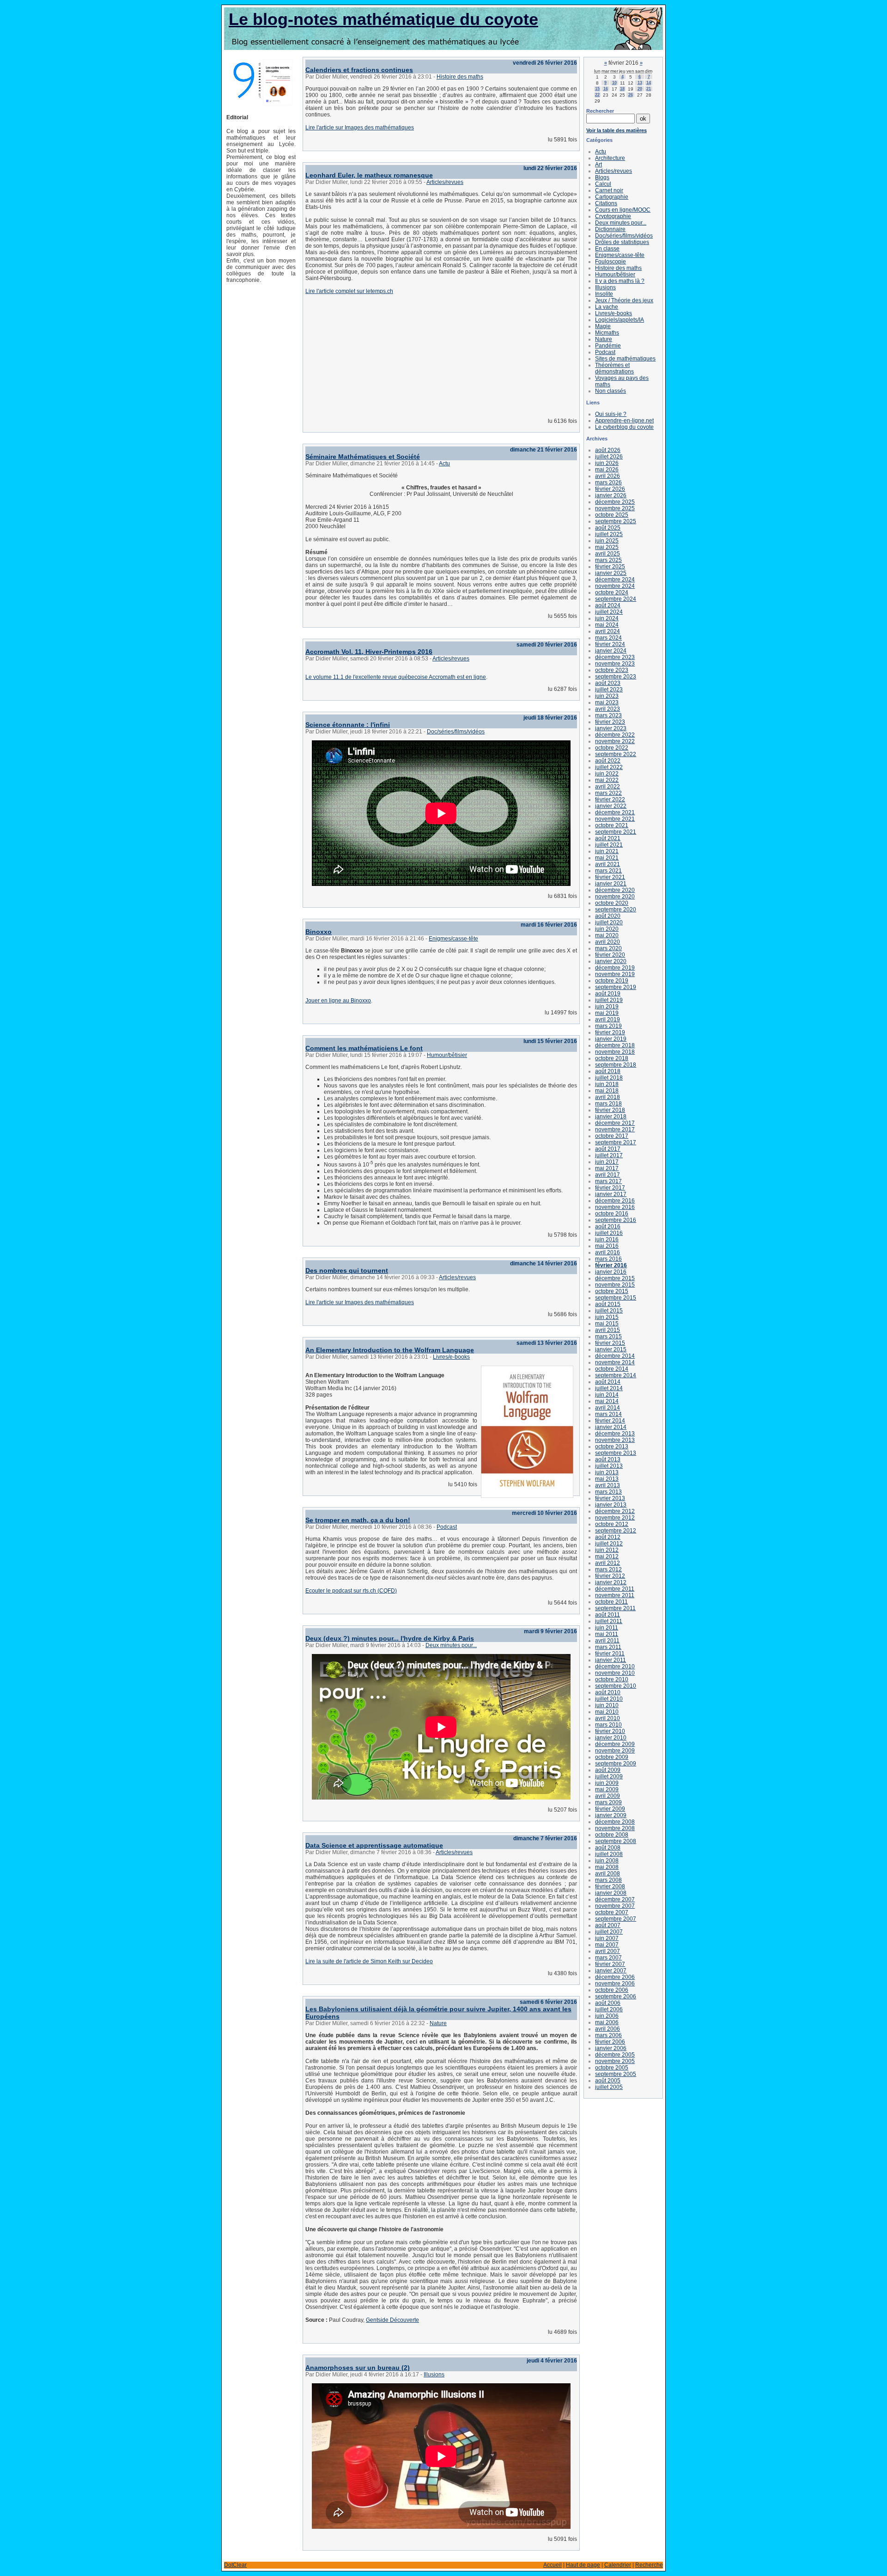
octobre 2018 (612, 1058)
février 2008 (610, 1886)
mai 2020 (607, 935)
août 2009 (608, 1770)
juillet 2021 (609, 845)
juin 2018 (607, 1084)
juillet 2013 (609, 1466)
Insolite (604, 294)
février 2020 (610, 955)
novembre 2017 (615, 1129)
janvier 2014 (611, 1427)
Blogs (602, 177)
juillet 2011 (609, 1621)
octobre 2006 (612, 1990)
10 (614, 83)
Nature (438, 2023)
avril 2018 (608, 1097)
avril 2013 (608, 1485)
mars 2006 (608, 2035)
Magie (603, 326)
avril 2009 (608, 1796)
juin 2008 (607, 1861)
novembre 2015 (615, 1285)
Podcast (447, 1527)
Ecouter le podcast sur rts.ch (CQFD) (351, 1591)
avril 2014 (608, 1408)
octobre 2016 (612, 1214)
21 (649, 89)
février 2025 (610, 567)
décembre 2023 (615, 657)
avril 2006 (608, 2029)
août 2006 (608, 2003)
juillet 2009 (609, 1776)
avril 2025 (608, 554)
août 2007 (608, 1925)
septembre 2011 (615, 1608)
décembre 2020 (615, 890)
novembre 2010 (615, 1673)
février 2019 (610, 1032)
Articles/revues (445, 182)
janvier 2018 (611, 1117)
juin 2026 (607, 463)
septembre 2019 (616, 987)
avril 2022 (608, 787)
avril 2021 (608, 864)
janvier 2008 (611, 1893)
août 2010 (608, 1692)
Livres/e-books (451, 1357)
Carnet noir (609, 190)
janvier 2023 (611, 728)
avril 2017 (608, 1175)
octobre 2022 (612, 748)
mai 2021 (607, 858)
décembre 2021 (615, 812)
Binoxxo (319, 932)
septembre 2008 (616, 1841)
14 (649, 83)
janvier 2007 (611, 1971)
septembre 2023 (616, 677)
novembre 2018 (615, 1052)
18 (622, 89)
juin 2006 (607, 2016)
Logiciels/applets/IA (620, 320)
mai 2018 (607, 1091)
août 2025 (608, 528)
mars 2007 (608, 1958)
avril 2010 (608, 1718)
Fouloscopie (611, 262)
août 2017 (608, 1149)
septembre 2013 (616, 1453)
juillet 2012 (609, 1544)
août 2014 (608, 1382)
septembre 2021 (616, 832)
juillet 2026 (609, 457)
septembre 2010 (616, 1686)
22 (597, 95)
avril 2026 (608, 476)
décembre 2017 (615, 1123)
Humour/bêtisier (447, 1055)
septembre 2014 (616, 1375)
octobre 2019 (612, 981)
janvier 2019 (611, 1039)
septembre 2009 (616, 1764)
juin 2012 (607, 1550)
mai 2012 (607, 1557)
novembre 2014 (615, 1362)
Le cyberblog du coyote (624, 427)
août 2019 (608, 994)
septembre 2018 (616, 1065)
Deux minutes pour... (451, 1645)
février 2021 (610, 877)
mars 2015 (608, 1337)
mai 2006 (607, 2022)
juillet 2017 (609, 1155)
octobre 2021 (612, 825)
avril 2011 (607, 1641)
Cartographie (612, 197)
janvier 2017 (611, 1194)
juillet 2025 (609, 534)
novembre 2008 (615, 1828)
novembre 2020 (615, 897)
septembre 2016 (616, 1220)
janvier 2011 (611, 1660)
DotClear (235, 2565)
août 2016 (608, 1227)
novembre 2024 (615, 586)
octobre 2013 (612, 1447)
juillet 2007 (609, 1932)
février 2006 (610, 2042)
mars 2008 (608, 1880)
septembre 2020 (616, 910)
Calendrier (618, 2565)
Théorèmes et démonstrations (614, 368)
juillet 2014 (609, 1388)
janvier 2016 (611, 1272)
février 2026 (610, 489)
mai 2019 (607, 1013)
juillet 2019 (609, 1000)
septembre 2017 (616, 1142)
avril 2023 (608, 709)
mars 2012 (608, 1569)
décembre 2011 (615, 1589)
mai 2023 (607, 702)
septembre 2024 (616, 599)
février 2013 (610, 1498)
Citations (606, 203)
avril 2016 (608, 1252)
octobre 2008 (612, 1835)
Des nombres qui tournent (347, 1270)
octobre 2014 (612, 1369)
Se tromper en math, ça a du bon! (358, 1520)
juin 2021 (607, 851)
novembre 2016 (615, 1207)
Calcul (603, 184)
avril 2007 (608, 1951)
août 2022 (608, 761)
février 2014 (610, 1421)
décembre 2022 (615, 735)
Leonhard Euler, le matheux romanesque (369, 175)
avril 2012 (608, 1563)
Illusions (434, 2375)
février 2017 (610, 1188)
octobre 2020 (612, 903)
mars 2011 (608, 1647)
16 (606, 89)
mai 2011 (607, 1634)
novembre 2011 (615, 1595)
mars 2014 (608, 1414)
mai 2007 (607, 1945)
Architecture (610, 158)
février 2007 (610, 1964)
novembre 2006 (615, 1984)
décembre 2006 (615, 1977)
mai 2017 (607, 1168)
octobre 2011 (611, 1602)
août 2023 (608, 683)
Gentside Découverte (392, 2320)
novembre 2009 (615, 1751)
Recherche (649, 2565)
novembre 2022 (615, 741)
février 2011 (610, 1654)
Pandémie (608, 346)
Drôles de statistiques (622, 242)
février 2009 (610, 1809)
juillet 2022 (609, 767)
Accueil (553, 2565)
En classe (607, 249)
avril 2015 (608, 1330)
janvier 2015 (611, 1349)
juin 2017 (607, 1162)
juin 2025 (607, 541)
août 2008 (608, 1848)
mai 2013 (607, 1479)
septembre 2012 (616, 1531)
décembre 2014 (615, 1356)
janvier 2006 (611, 2048)
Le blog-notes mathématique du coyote (383, 19)
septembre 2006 (616, 1996)
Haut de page (583, 2565)
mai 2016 (607, 1246)
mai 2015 (607, 1324)
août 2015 (608, 1304)
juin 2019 (607, 1007)
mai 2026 (607, 470)
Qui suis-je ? (611, 414)
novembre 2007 (615, 1906)
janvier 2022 (611, 806)
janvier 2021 (611, 884)
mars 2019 (608, 1026)
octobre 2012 (612, 1524)
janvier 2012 (611, 1582)
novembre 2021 (615, 819)
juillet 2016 (609, 1233)
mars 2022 (608, 793)
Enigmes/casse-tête (453, 939)
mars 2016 (608, 1259)
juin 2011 (607, 1628)
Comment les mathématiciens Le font (364, 1048)
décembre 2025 (615, 502)
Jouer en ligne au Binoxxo (338, 1001)
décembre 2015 (615, 1278)
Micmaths (607, 333)
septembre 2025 (616, 521)
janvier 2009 (611, 1815)
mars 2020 (608, 948)
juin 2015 (607, 1317)
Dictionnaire (610, 229)
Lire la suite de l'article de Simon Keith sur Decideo (369, 1961)
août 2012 (608, 1537)
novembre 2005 (615, 2061)
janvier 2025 (611, 573)
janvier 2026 (611, 495)
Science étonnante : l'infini (348, 725)
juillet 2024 (609, 612)
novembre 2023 (615, 664)
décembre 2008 (615, 1822)
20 (640, 89)
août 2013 (608, 1459)
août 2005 (608, 2081)
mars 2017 (608, 1181)
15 (597, 89)
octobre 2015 (612, 1291)
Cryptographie (613, 216)
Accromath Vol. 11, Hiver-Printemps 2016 (369, 652)
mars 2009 (608, 1802)
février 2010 (610, 1731)
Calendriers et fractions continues (359, 70)
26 (631, 95)
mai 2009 (607, 1789)
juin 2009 (607, 1783)
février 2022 (610, 800)
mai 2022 (607, 780)
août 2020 (608, 916)
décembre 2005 (615, 2055)
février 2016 (611, 1265)
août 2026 (608, 450)
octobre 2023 (612, 670)
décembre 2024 (615, 580)
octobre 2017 (612, 1136)
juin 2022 (607, 774)
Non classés (611, 391)
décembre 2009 (615, 1744)
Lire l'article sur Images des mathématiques (360, 128)
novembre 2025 (615, 508)
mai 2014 (607, 1401)
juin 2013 (607, 1472)
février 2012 (610, 1576)
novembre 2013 (615, 1440)
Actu (444, 464)
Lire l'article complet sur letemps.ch (349, 291)
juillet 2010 (609, 1699)
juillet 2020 (609, 922)
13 (640, 83)
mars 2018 (608, 1104)
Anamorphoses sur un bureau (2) (358, 2368)
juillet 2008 (609, 1854)
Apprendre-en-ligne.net (624, 421)
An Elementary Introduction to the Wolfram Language (390, 1350)
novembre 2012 (615, 1518)
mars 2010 (608, 1725)
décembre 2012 (615, 1511)
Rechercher (600, 111)
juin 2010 (607, 1705)
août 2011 (608, 1615)
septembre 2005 (616, 2074)
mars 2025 (608, 560)
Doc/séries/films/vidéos (456, 732)
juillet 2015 (609, 1311)
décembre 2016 (615, 1201)
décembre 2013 (615, 1434)
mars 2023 (608, 715)
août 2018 (608, 1071)
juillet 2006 (609, 2009)
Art (598, 165)
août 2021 (608, 838)
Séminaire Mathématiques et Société (363, 457)
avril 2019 (608, 1019)
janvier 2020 (611, 961)
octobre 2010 (612, 1679)
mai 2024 (607, 625)
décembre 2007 (615, 1899)
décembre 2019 (615, 968)
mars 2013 (608, 1492)
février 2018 (610, 1110)
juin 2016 (607, 1239)
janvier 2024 (611, 651)
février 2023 (610, 722)
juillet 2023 (609, 690)
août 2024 (608, 605)
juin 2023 (607, 696)
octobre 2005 (612, 2068)
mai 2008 (607, 1867)
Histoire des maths (460, 77)
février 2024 (610, 644)
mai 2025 (607, 547)
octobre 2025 (612, 515)
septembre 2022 (616, 754)
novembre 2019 (615, 974)
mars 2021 (608, 871)
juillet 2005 (609, 2087)
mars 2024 (608, 638)
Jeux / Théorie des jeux (624, 300)
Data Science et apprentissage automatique (374, 1845)
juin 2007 (607, 1938)
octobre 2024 (612, 592)
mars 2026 (608, 482)
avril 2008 (608, 1874)
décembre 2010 (615, 1666)
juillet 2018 (609, 1078)
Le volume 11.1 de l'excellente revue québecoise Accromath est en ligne (396, 677)
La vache (607, 307)
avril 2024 (608, 631)
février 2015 (610, 1343)
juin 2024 (607, 618)
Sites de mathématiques (625, 359)
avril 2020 (608, 942)
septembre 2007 (616, 1919)
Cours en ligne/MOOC (623, 210)
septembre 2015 (616, 1298)
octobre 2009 (612, 1757)
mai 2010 (607, 1712)
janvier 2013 (611, 1505)
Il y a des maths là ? (620, 281)
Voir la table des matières (617, 130)
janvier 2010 (611, 1738)
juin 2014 (607, 1395)
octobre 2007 (612, 1912)
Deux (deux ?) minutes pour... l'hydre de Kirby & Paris (390, 1638)
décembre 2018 (615, 1045)
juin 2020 (607, 929)
